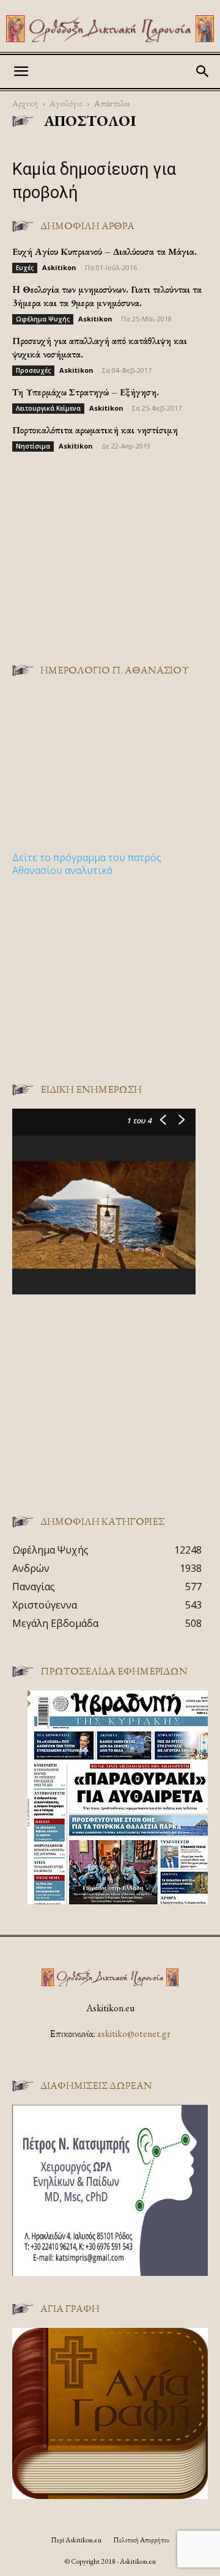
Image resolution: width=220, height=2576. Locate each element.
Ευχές (25, 268)
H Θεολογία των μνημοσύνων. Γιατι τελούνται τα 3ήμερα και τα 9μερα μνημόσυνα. (107, 296)
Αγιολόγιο (66, 103)
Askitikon (59, 267)
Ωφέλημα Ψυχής (43, 319)
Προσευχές (33, 370)
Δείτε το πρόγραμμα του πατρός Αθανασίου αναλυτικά (87, 864)
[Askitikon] (110, 29)
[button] (21, 72)
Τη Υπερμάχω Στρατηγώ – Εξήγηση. (86, 392)
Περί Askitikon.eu (76, 2540)
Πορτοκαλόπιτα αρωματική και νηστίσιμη (95, 430)
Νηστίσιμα (33, 446)
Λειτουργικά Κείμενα (48, 408)
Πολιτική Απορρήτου (141, 2540)
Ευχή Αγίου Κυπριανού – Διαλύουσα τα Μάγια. (105, 251)
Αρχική (25, 103)
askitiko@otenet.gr (134, 2034)
